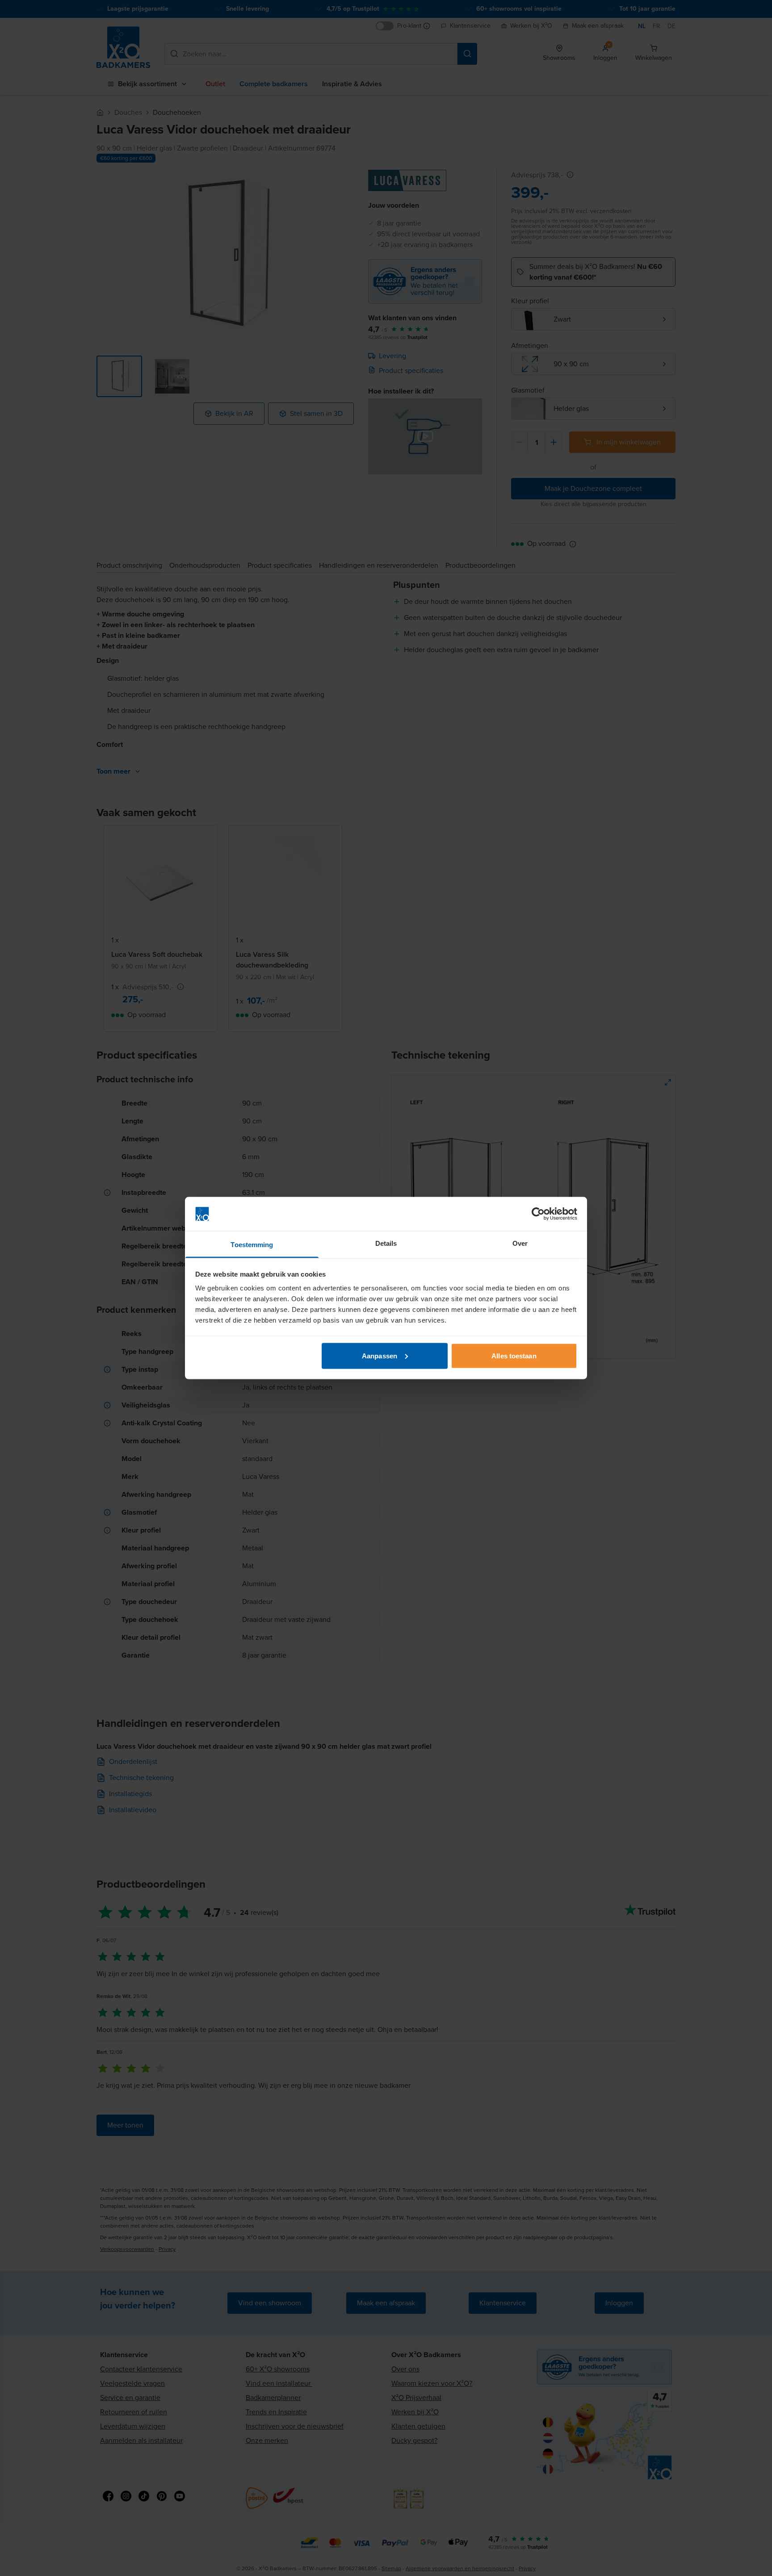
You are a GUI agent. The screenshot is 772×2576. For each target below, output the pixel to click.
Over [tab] (520, 1243)
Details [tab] (386, 1243)
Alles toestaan (514, 1355)
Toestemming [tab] (252, 1245)
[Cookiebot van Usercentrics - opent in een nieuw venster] (538, 1214)
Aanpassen (380, 1355)
